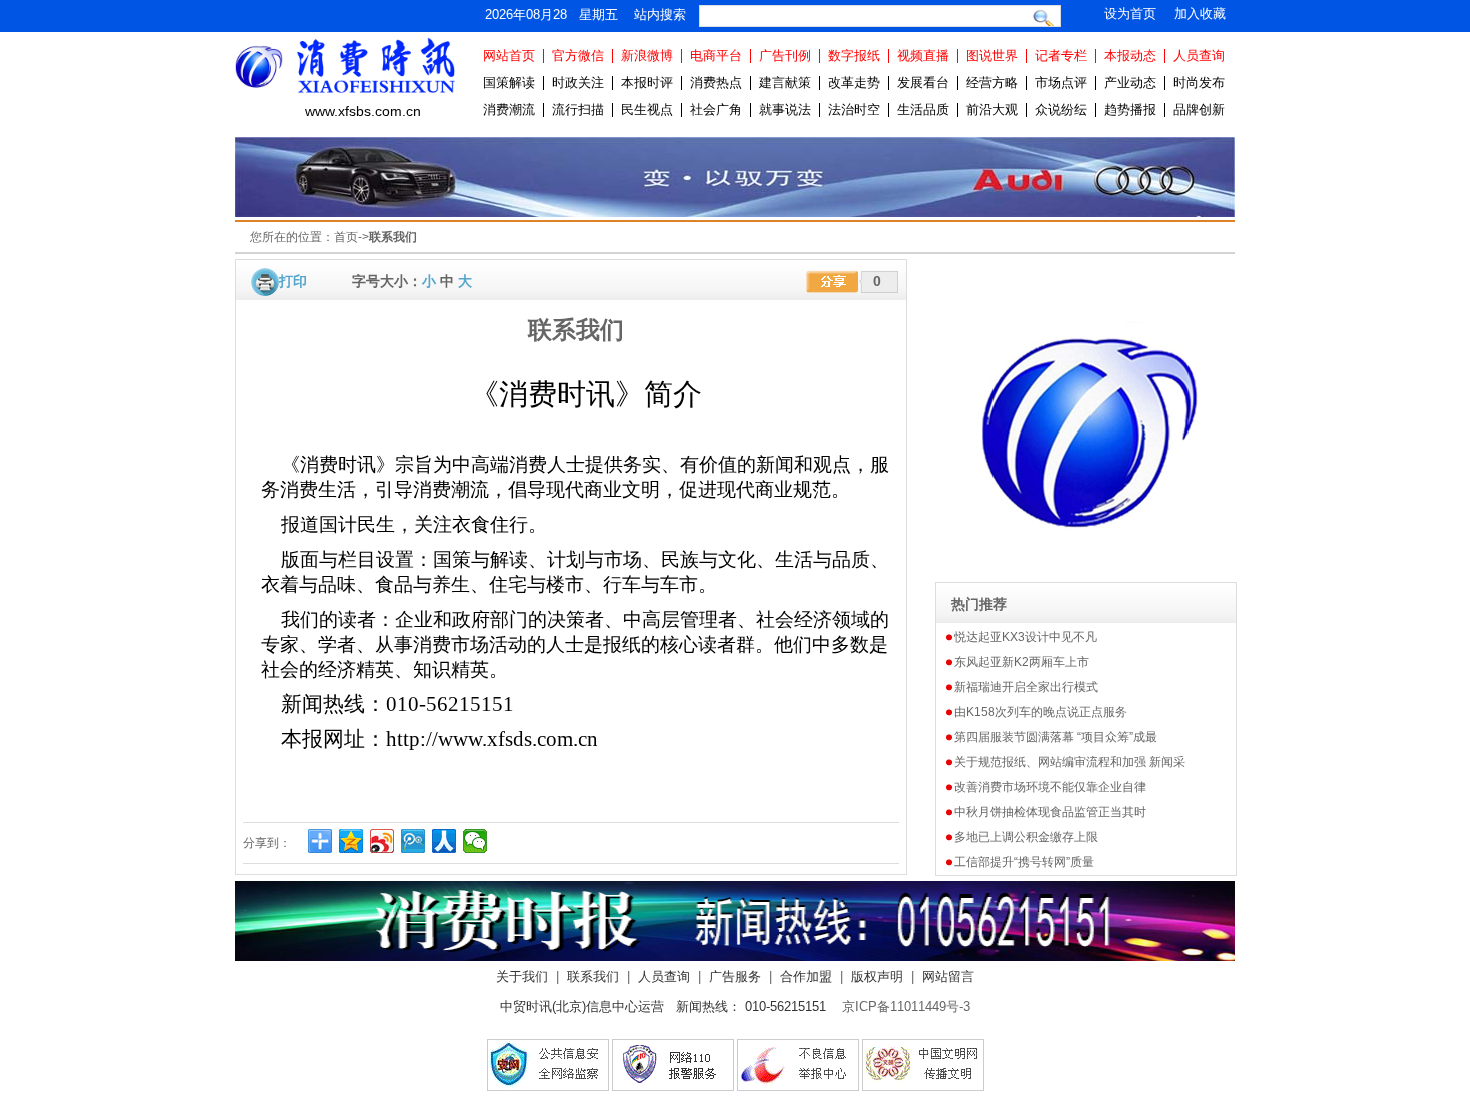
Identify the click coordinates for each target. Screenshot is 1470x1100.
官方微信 (578, 55)
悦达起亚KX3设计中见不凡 (1025, 637)
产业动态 (1130, 82)
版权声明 (877, 976)
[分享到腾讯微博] (413, 841)
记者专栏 (1061, 55)
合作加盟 (806, 976)
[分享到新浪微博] (382, 841)
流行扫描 (578, 109)
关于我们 (522, 976)
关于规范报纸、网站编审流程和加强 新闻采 (1069, 762)
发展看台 (923, 82)
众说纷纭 (1061, 109)
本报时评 (647, 82)
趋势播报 (1130, 109)
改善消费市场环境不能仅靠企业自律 (1050, 787)
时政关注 (578, 82)
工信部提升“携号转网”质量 (1024, 862)
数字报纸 (854, 55)
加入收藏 (1200, 13)
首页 (346, 237)
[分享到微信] (475, 841)
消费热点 (716, 82)
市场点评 (1061, 82)
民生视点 (647, 109)
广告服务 (735, 976)
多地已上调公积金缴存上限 (1026, 837)
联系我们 (593, 976)
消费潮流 (509, 109)
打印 (293, 281)
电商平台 (716, 55)
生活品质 (923, 109)
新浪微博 (647, 55)
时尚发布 (1199, 82)
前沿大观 (992, 109)
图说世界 (992, 55)
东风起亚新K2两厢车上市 (1021, 662)
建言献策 (785, 82)
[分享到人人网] (444, 841)
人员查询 (1199, 55)
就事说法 (785, 109)
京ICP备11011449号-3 (906, 1006)
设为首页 (1130, 13)
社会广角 (716, 109)
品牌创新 (1199, 109)
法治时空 (854, 109)
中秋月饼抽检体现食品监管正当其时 (1050, 812)
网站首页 (509, 55)
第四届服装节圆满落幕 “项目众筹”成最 (1055, 737)
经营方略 (992, 82)
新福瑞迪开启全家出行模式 (1026, 687)
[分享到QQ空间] (351, 841)
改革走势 (854, 82)
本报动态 (1130, 55)
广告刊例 (785, 55)
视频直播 (923, 55)
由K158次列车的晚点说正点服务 (1040, 712)
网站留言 (948, 976)
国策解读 (509, 82)
